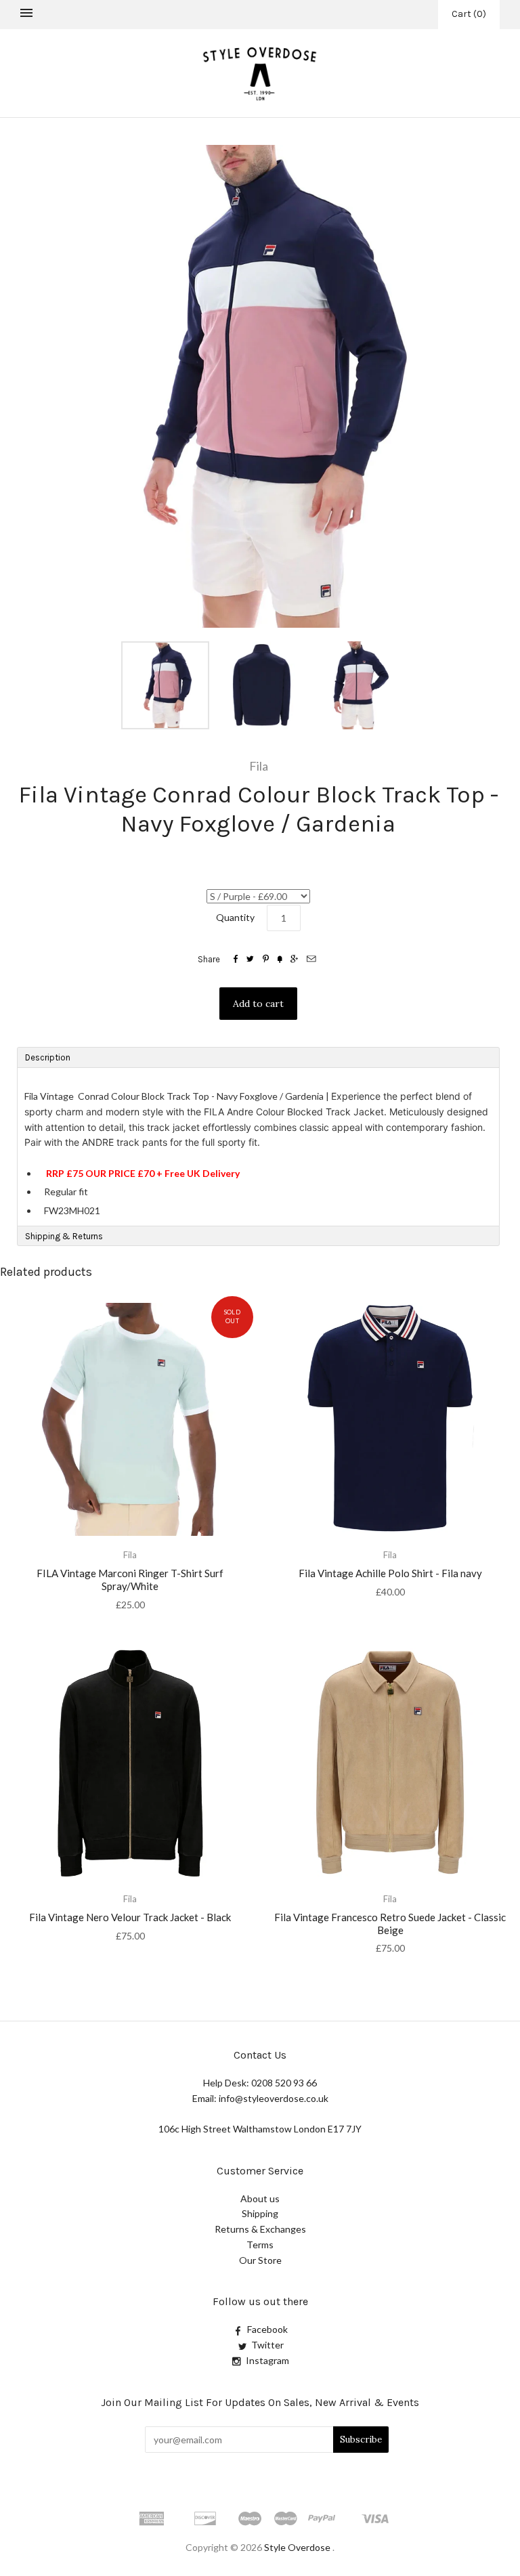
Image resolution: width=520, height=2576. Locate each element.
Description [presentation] (49, 1057)
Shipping (260, 2213)
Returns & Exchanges (260, 2229)
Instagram (267, 2360)
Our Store (260, 2260)
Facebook (267, 2329)
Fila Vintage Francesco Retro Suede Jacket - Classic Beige (390, 1924)
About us (260, 2198)
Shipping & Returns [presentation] (64, 1236)
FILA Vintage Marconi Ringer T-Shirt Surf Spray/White (130, 1580)
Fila (259, 766)
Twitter (267, 2345)
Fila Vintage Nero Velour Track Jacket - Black (130, 1917)
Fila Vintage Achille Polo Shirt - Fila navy (390, 1573)
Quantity (235, 917)
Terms (260, 2245)
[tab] (258, 1057)
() (469, 14)
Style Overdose (298, 2547)
